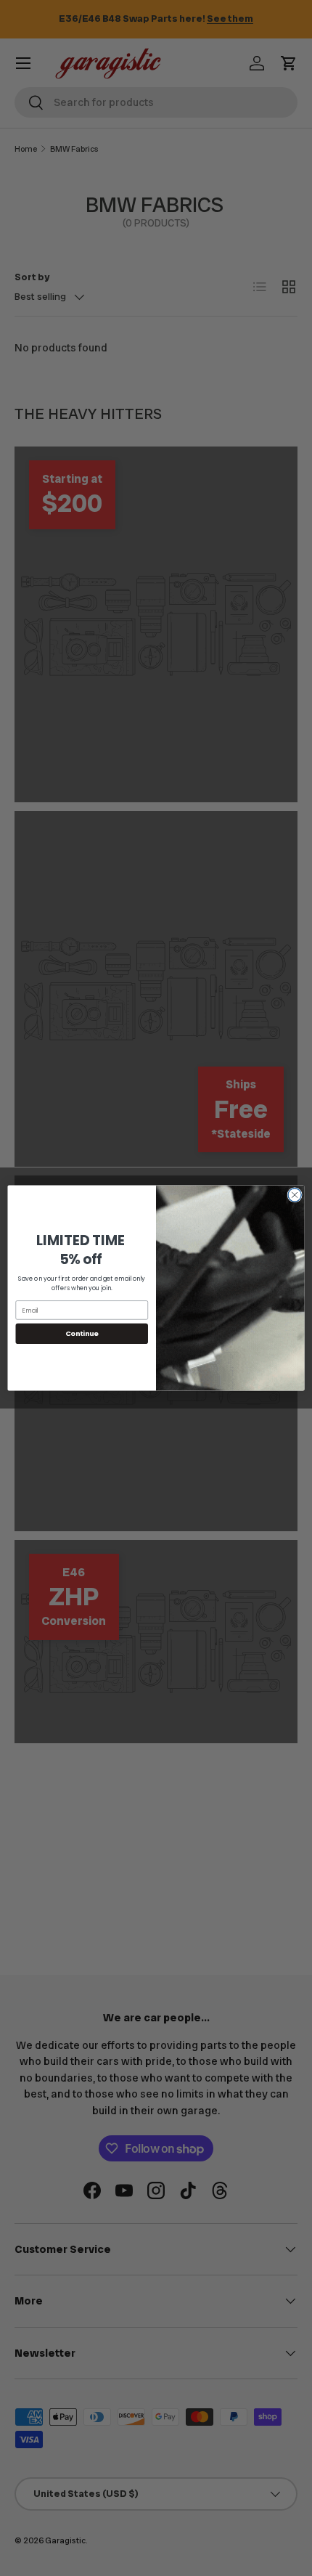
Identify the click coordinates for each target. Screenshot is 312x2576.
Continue (82, 1333)
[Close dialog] (295, 1195)
